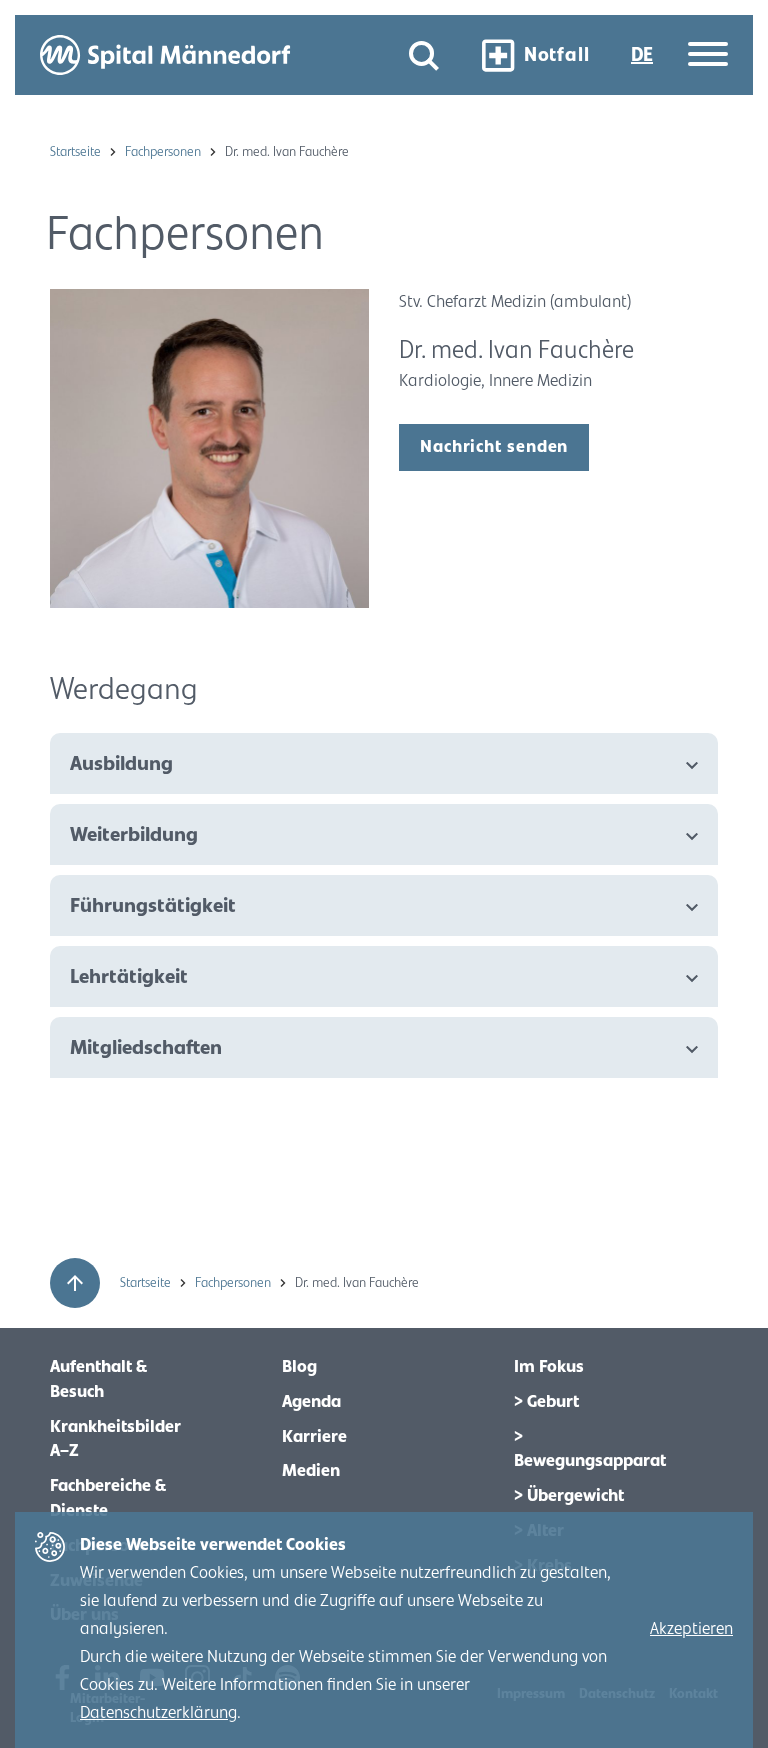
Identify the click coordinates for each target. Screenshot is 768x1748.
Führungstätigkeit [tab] (153, 905)
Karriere (314, 1437)
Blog (299, 1367)
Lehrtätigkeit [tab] (129, 976)
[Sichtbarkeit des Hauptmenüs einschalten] (708, 55)
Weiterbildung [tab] (134, 834)
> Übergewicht (569, 1496)
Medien (311, 1471)
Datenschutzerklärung (158, 1713)
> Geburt (546, 1402)
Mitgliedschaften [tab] (146, 1047)
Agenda (311, 1402)
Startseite (77, 152)
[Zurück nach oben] (75, 1283)
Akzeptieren (691, 1629)
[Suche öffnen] (424, 55)
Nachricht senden (494, 447)
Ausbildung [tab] (121, 763)
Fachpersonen (164, 152)
